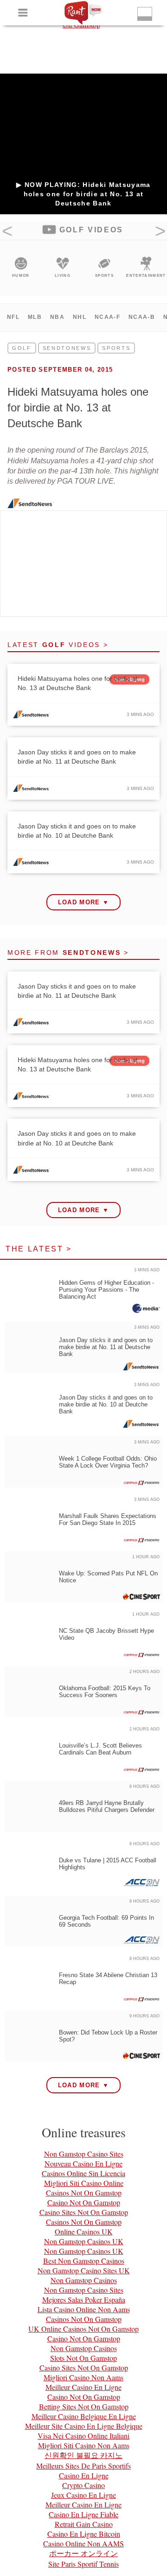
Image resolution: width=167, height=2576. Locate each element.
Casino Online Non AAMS (83, 2543)
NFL (13, 317)
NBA (57, 317)
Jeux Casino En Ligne (83, 2495)
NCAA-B (142, 317)
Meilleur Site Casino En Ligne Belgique (84, 2426)
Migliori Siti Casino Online (84, 2183)
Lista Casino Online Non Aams (84, 2309)
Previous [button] (7, 234)
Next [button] (160, 234)
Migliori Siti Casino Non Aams (84, 2445)
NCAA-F (107, 317)
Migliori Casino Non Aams (83, 2377)
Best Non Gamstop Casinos (84, 2261)
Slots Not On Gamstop (83, 2358)
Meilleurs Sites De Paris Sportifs (83, 2466)
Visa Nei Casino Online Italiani (83, 2436)
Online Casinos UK (84, 2231)
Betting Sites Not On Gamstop (84, 2406)
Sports (116, 348)
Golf (22, 348)
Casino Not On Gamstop (84, 2202)
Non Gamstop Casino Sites (84, 2154)
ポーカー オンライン (83, 2553)
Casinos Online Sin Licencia (83, 2173)
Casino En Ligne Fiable (83, 2514)
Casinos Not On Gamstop (84, 2193)
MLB (35, 317)
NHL (80, 317)
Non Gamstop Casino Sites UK (84, 2270)
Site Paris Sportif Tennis (83, 2564)
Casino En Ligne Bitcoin (84, 2534)
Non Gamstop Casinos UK (84, 2241)
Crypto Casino (83, 2485)
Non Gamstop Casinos (84, 2280)
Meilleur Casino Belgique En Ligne (84, 2416)
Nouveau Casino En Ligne (83, 2163)
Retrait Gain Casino (84, 2524)
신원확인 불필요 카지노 (83, 2455)
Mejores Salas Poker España (84, 2299)
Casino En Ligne (84, 2475)
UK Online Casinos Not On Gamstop (83, 2329)
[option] (21, 268)
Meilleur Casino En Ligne (83, 2387)
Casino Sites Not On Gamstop (84, 2212)
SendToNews (67, 348)
